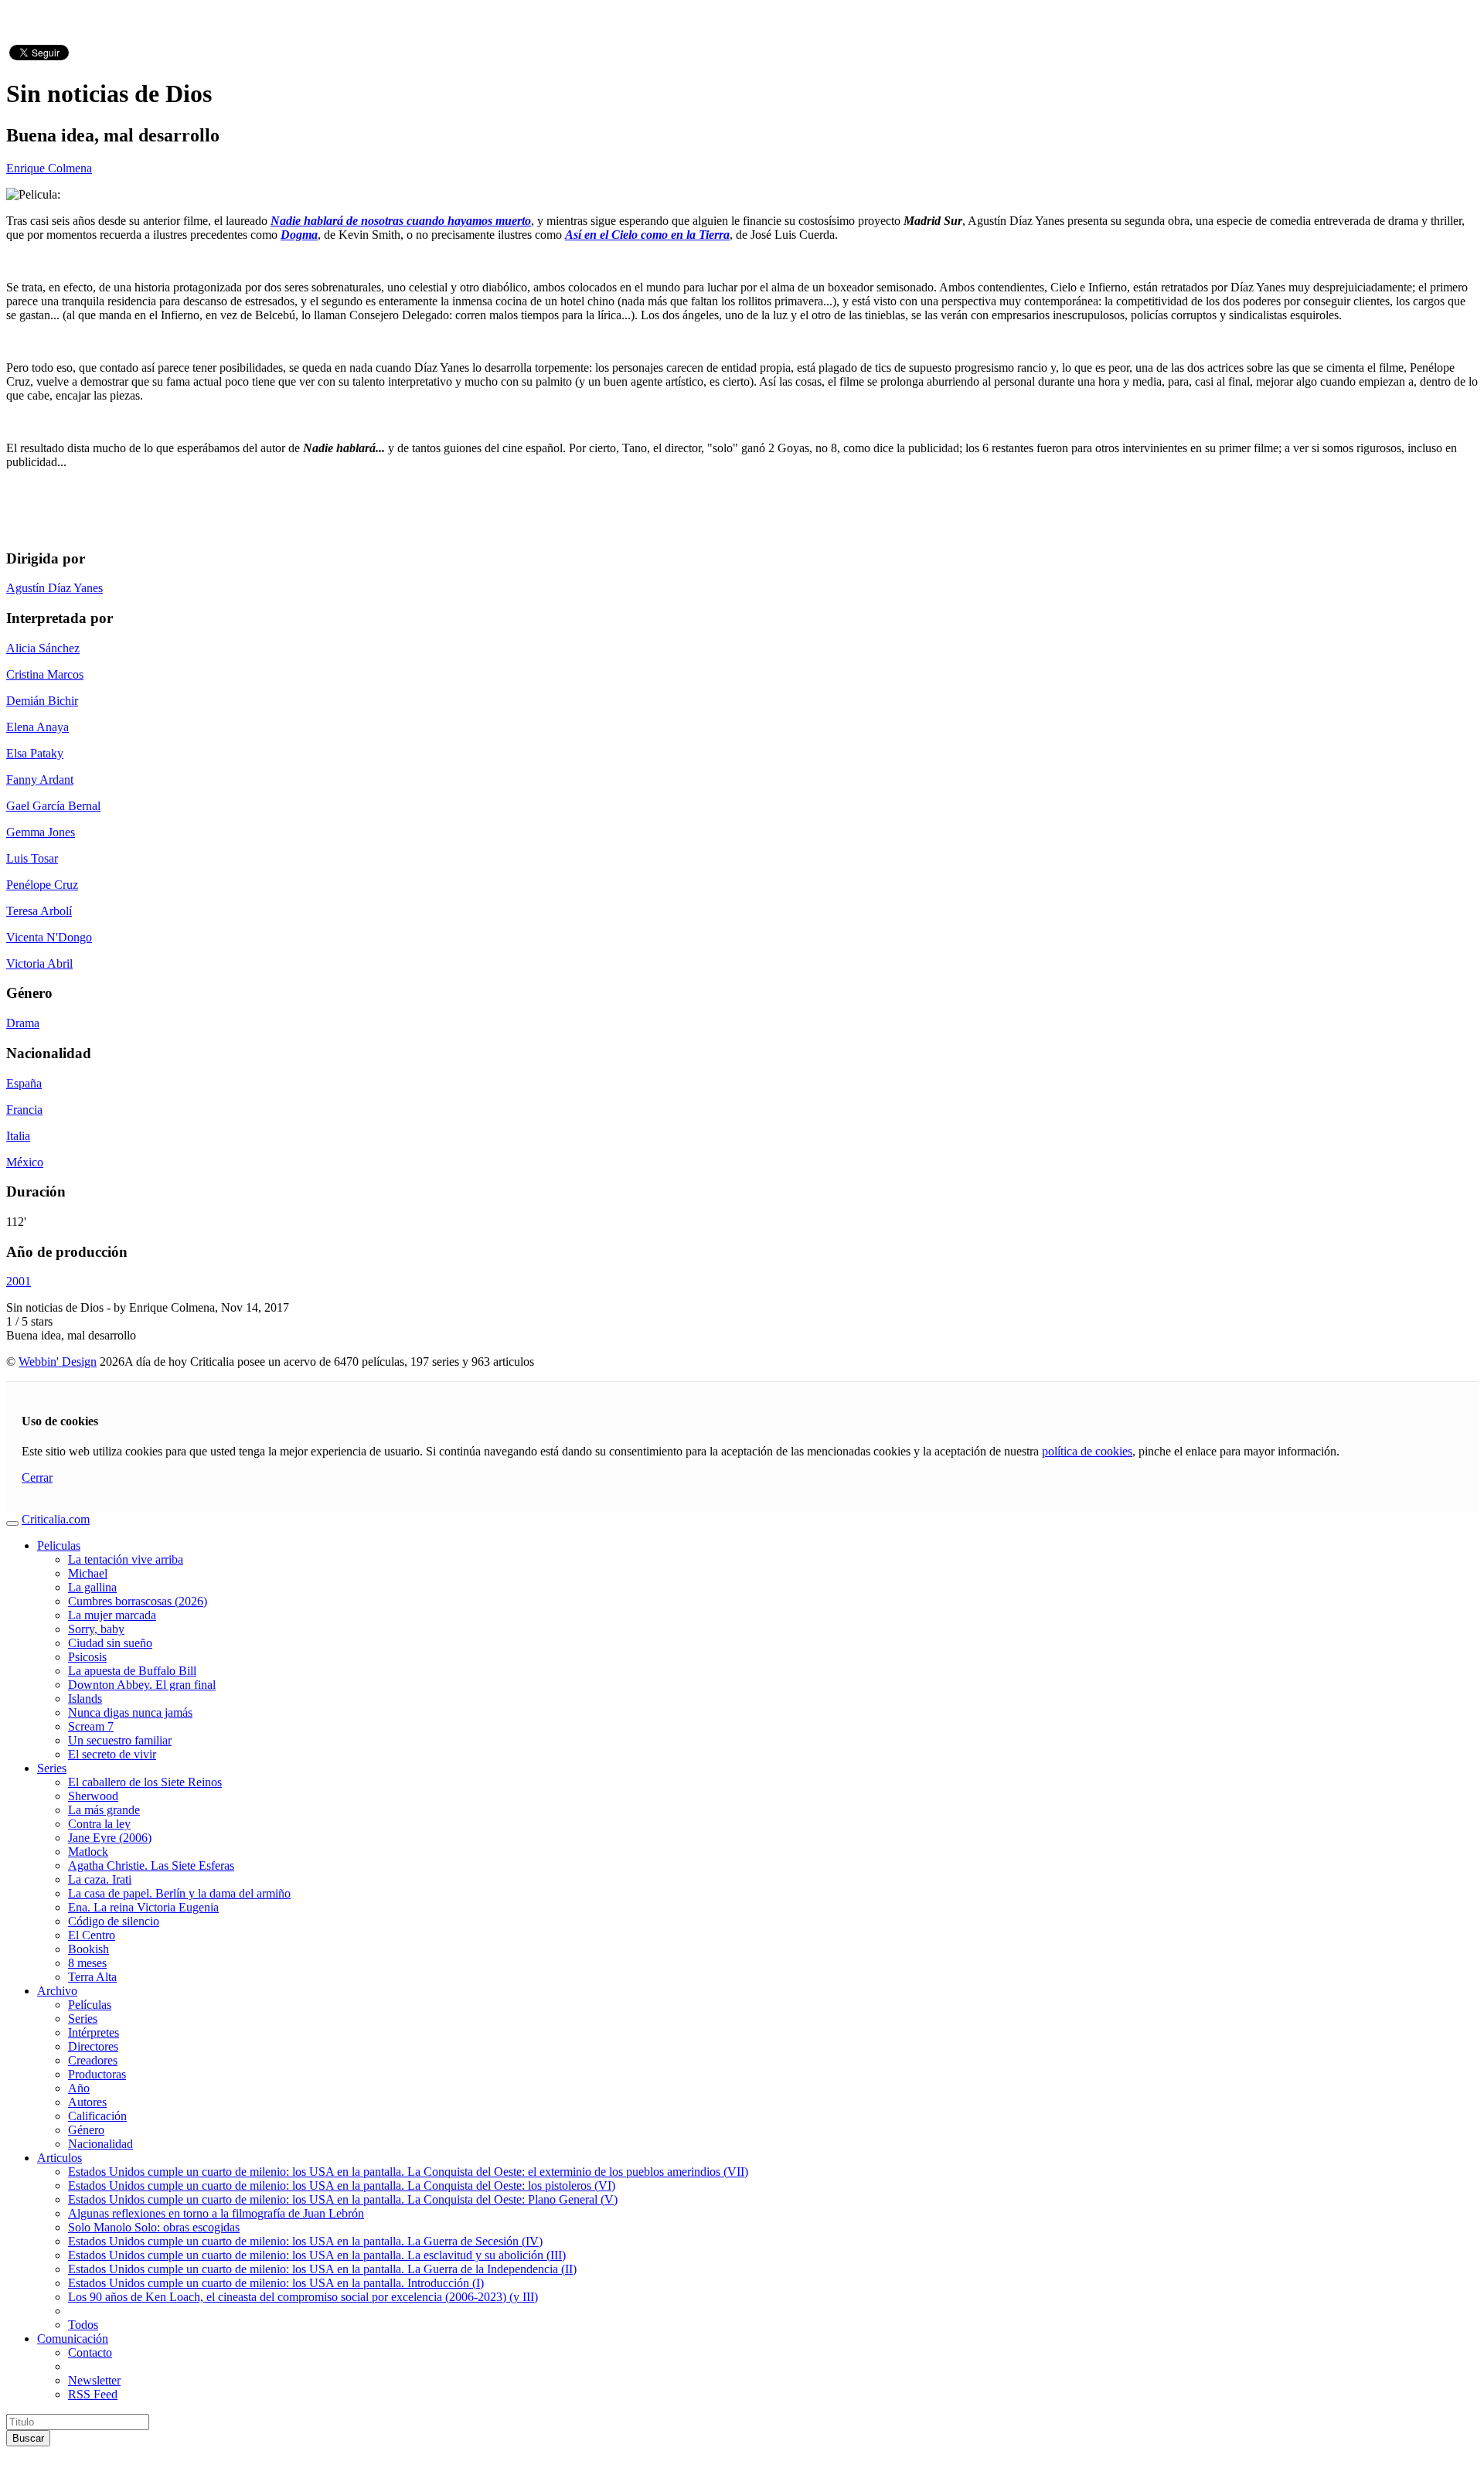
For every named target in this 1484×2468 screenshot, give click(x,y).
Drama (23, 1023)
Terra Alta (92, 1977)
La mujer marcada (112, 1615)
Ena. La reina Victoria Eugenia (143, 1907)
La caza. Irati (100, 1879)
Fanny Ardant (40, 780)
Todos (83, 2325)
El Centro (92, 1935)
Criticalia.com (56, 1519)
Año (79, 2088)
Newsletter (94, 2380)
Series (52, 1768)
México (25, 1162)
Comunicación (73, 2339)
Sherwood (93, 1796)
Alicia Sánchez (43, 648)
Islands (85, 1699)
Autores (87, 2102)
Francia (24, 1110)
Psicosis (87, 1657)
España (24, 1083)
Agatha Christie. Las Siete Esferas (151, 1865)
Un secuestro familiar (120, 1740)
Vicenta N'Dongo (49, 937)
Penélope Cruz (42, 885)
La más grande (104, 1810)
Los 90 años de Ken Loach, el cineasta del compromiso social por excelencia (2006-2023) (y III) (303, 2297)
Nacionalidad (100, 2144)
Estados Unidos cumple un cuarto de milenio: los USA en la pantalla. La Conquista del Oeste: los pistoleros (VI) (342, 2185)
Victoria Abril (39, 963)
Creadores (93, 2060)
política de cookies (1087, 1451)
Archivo (57, 1991)
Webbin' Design (58, 1362)
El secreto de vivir (112, 1754)
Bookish (88, 1949)
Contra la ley (99, 1824)
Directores (93, 2046)
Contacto (90, 2352)
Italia (18, 1136)
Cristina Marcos (45, 674)
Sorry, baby (96, 1629)
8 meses (87, 1963)
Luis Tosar (32, 858)
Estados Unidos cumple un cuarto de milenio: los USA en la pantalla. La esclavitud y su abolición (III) (317, 2255)
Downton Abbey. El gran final (142, 1685)
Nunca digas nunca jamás (130, 1712)
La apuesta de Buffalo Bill (132, 1671)
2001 (19, 1281)
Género (86, 2130)
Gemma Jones (41, 832)
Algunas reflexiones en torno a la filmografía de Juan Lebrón (216, 2213)
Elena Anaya (37, 727)
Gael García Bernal (53, 806)
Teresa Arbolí (39, 911)
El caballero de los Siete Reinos (145, 1782)
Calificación (97, 2116)
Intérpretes (94, 2032)
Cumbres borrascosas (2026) (138, 1601)
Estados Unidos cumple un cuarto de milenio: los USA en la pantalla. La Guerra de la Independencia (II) (322, 2269)
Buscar (28, 2438)
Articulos (60, 2158)
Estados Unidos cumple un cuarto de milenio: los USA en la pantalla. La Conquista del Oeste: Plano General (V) (343, 2199)
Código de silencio (114, 1921)
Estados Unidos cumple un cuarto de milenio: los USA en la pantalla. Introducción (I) (276, 2283)
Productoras (97, 2074)
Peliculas (59, 1545)
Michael (88, 1573)
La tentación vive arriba (126, 1559)
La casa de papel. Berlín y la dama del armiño (179, 1893)
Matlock (88, 1852)
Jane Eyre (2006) (110, 1838)
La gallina (92, 1587)
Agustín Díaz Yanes (54, 588)
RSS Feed (93, 2394)
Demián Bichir (42, 701)
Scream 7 (91, 1726)
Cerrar (37, 1477)
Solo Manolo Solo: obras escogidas (154, 2227)
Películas (90, 2005)
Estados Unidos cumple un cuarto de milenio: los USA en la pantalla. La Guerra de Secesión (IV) (305, 2241)
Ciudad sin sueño (110, 1643)
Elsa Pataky (35, 753)
